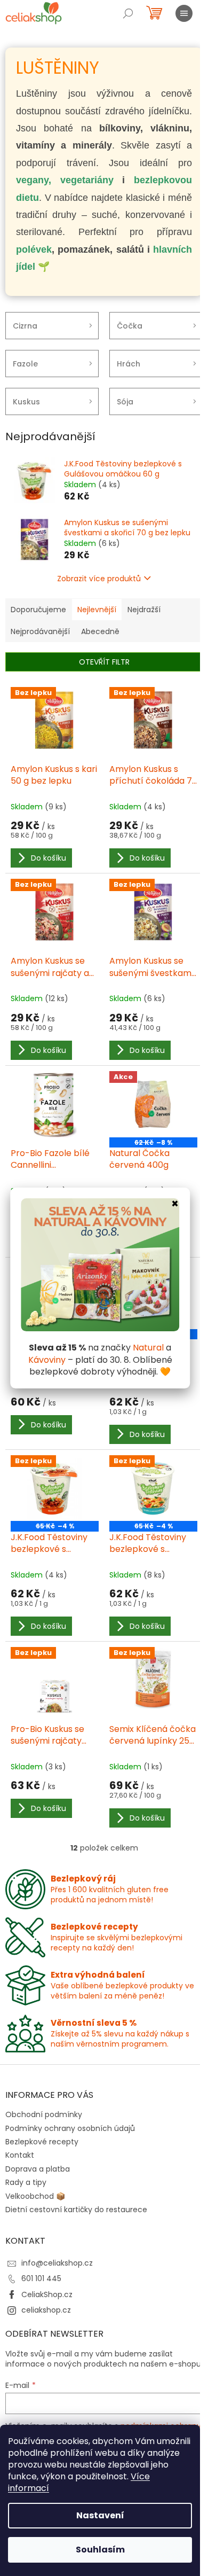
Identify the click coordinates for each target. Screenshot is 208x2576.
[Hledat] (128, 13)
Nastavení (100, 2515)
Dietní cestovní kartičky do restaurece (76, 2210)
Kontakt (20, 2155)
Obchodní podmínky (44, 2114)
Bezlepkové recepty (42, 2142)
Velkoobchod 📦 (35, 2196)
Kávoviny (47, 1360)
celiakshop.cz (46, 2310)
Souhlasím (100, 2550)
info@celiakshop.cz (57, 2263)
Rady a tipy (26, 2182)
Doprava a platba (38, 2169)
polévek (34, 249)
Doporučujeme (38, 610)
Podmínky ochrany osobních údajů (70, 2128)
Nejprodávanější (40, 631)
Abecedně (100, 631)
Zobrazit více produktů (99, 579)
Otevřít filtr (104, 662)
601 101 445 (41, 2278)
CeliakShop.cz (47, 2294)
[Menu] (184, 13)
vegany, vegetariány (65, 180)
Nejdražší (144, 610)
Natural (148, 1348)
